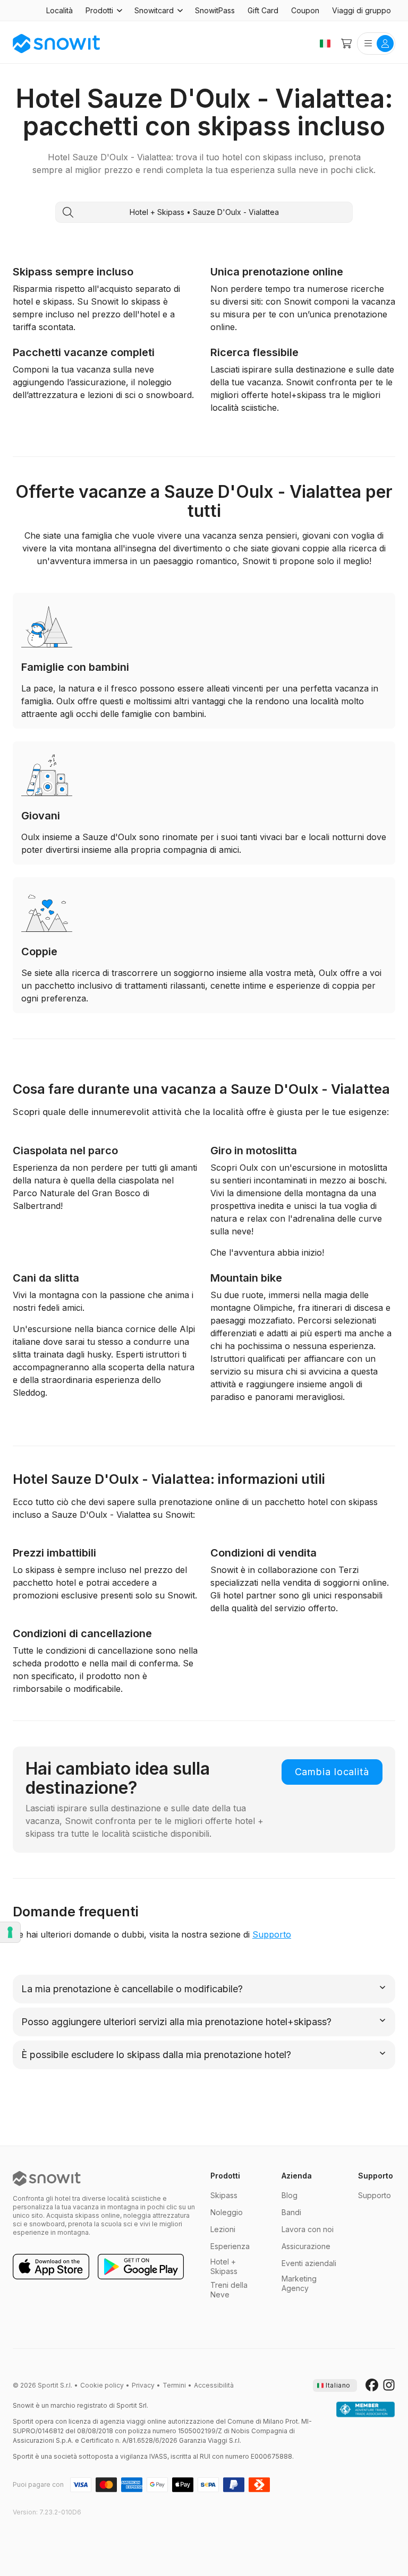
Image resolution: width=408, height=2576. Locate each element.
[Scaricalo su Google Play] (141, 2267)
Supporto (272, 1934)
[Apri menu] (376, 44)
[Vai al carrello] (346, 44)
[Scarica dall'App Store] (51, 2267)
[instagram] (389, 2385)
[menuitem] (59, 11)
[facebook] (372, 2385)
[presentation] (335, 2385)
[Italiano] (325, 44)
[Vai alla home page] (47, 2179)
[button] (104, 11)
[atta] (365, 2410)
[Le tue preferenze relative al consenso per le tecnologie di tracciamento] (10, 1932)
